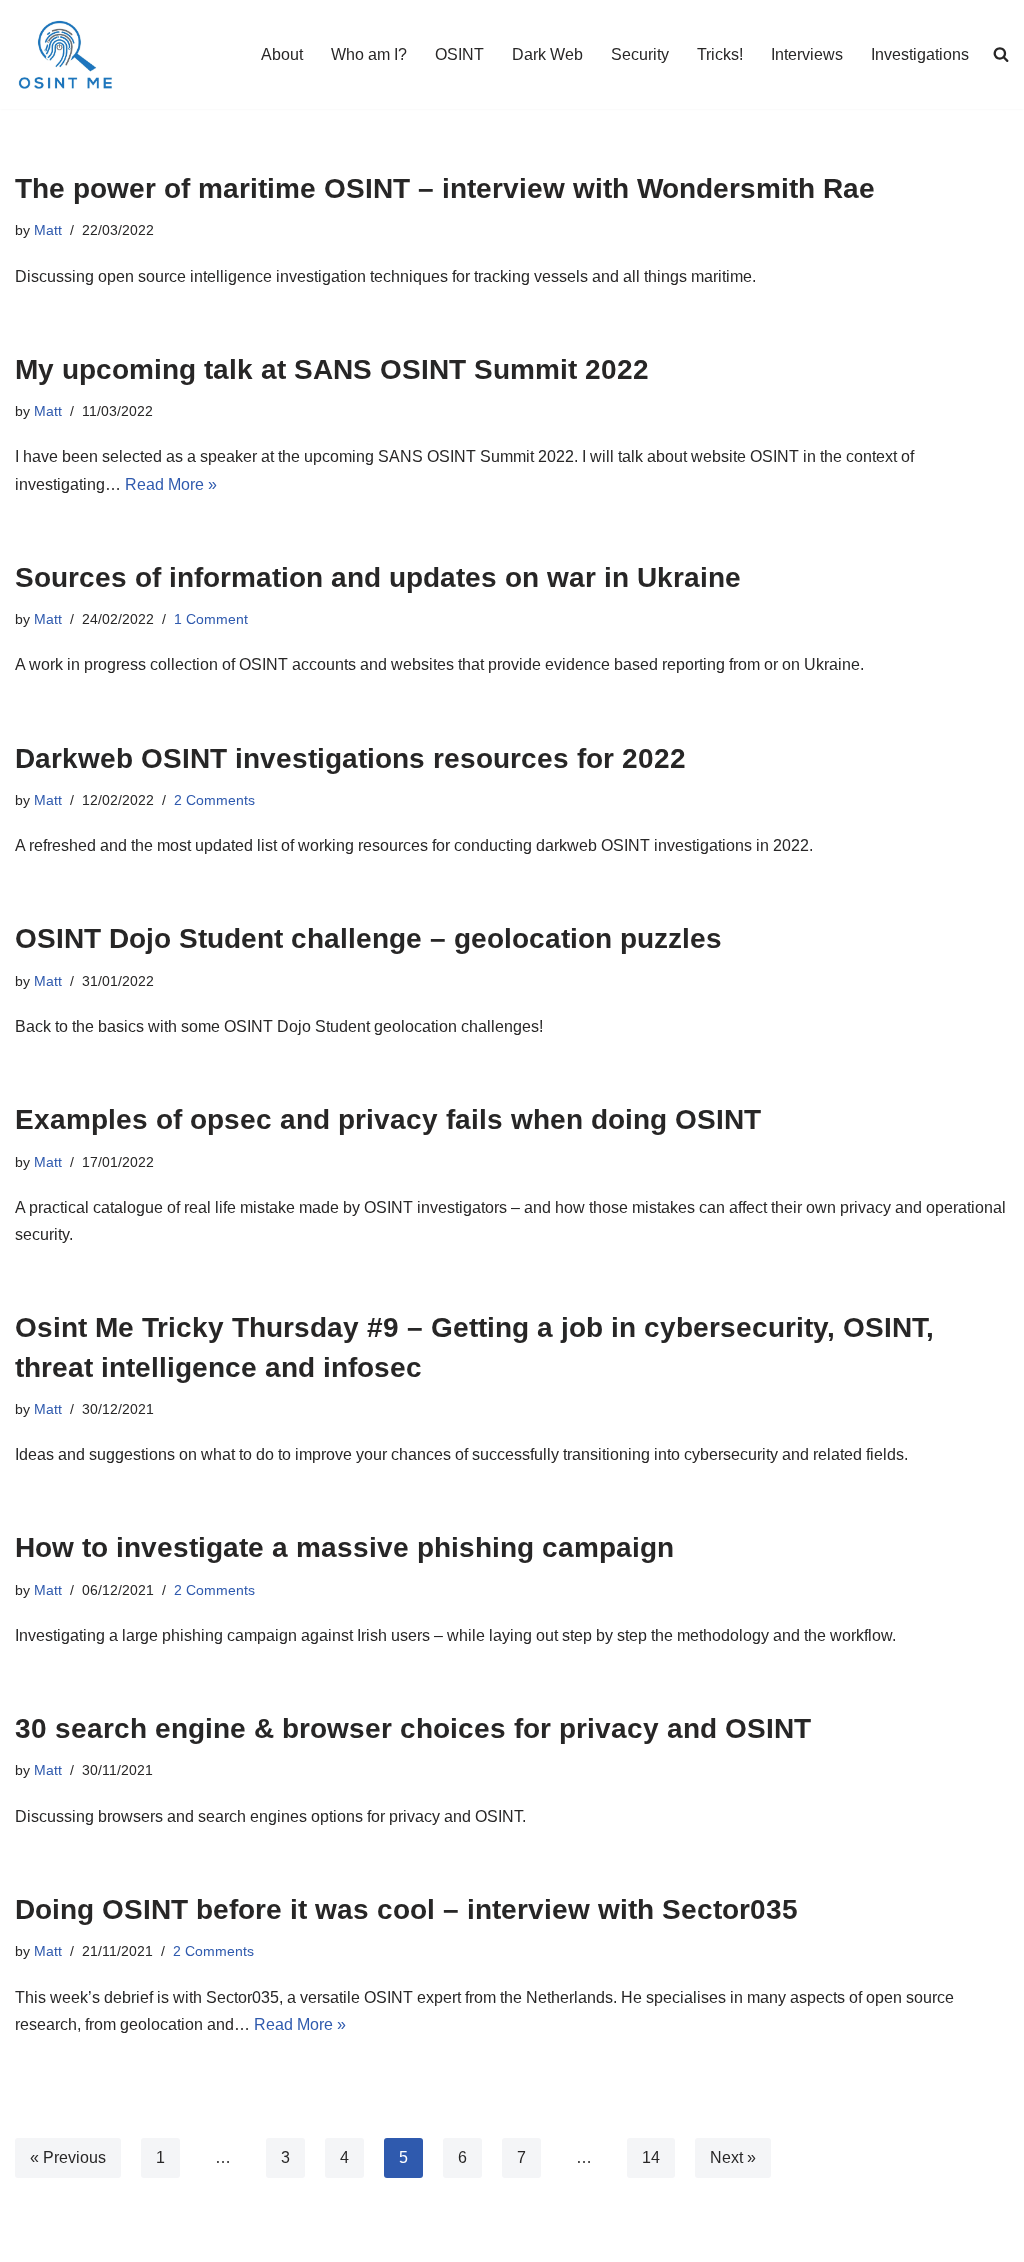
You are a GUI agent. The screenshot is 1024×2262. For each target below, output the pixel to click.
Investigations (920, 54)
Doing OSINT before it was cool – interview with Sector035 (406, 1909)
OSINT (459, 54)
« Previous (68, 2157)
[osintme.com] (65, 54)
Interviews (807, 54)
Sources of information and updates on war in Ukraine (378, 577)
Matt (48, 230)
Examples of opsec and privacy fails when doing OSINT (388, 1119)
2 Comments (214, 800)
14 (651, 2157)
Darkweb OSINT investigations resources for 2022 (350, 758)
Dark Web (547, 54)
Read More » (171, 484)
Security (640, 54)
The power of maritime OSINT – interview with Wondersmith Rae (445, 188)
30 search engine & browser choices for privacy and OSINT (413, 1728)
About (282, 54)
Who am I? (369, 54)
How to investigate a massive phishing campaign (344, 1547)
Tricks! (720, 54)
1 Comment (211, 619)
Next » (733, 2157)
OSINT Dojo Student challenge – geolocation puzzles (368, 938)
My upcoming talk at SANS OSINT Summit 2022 (332, 369)
